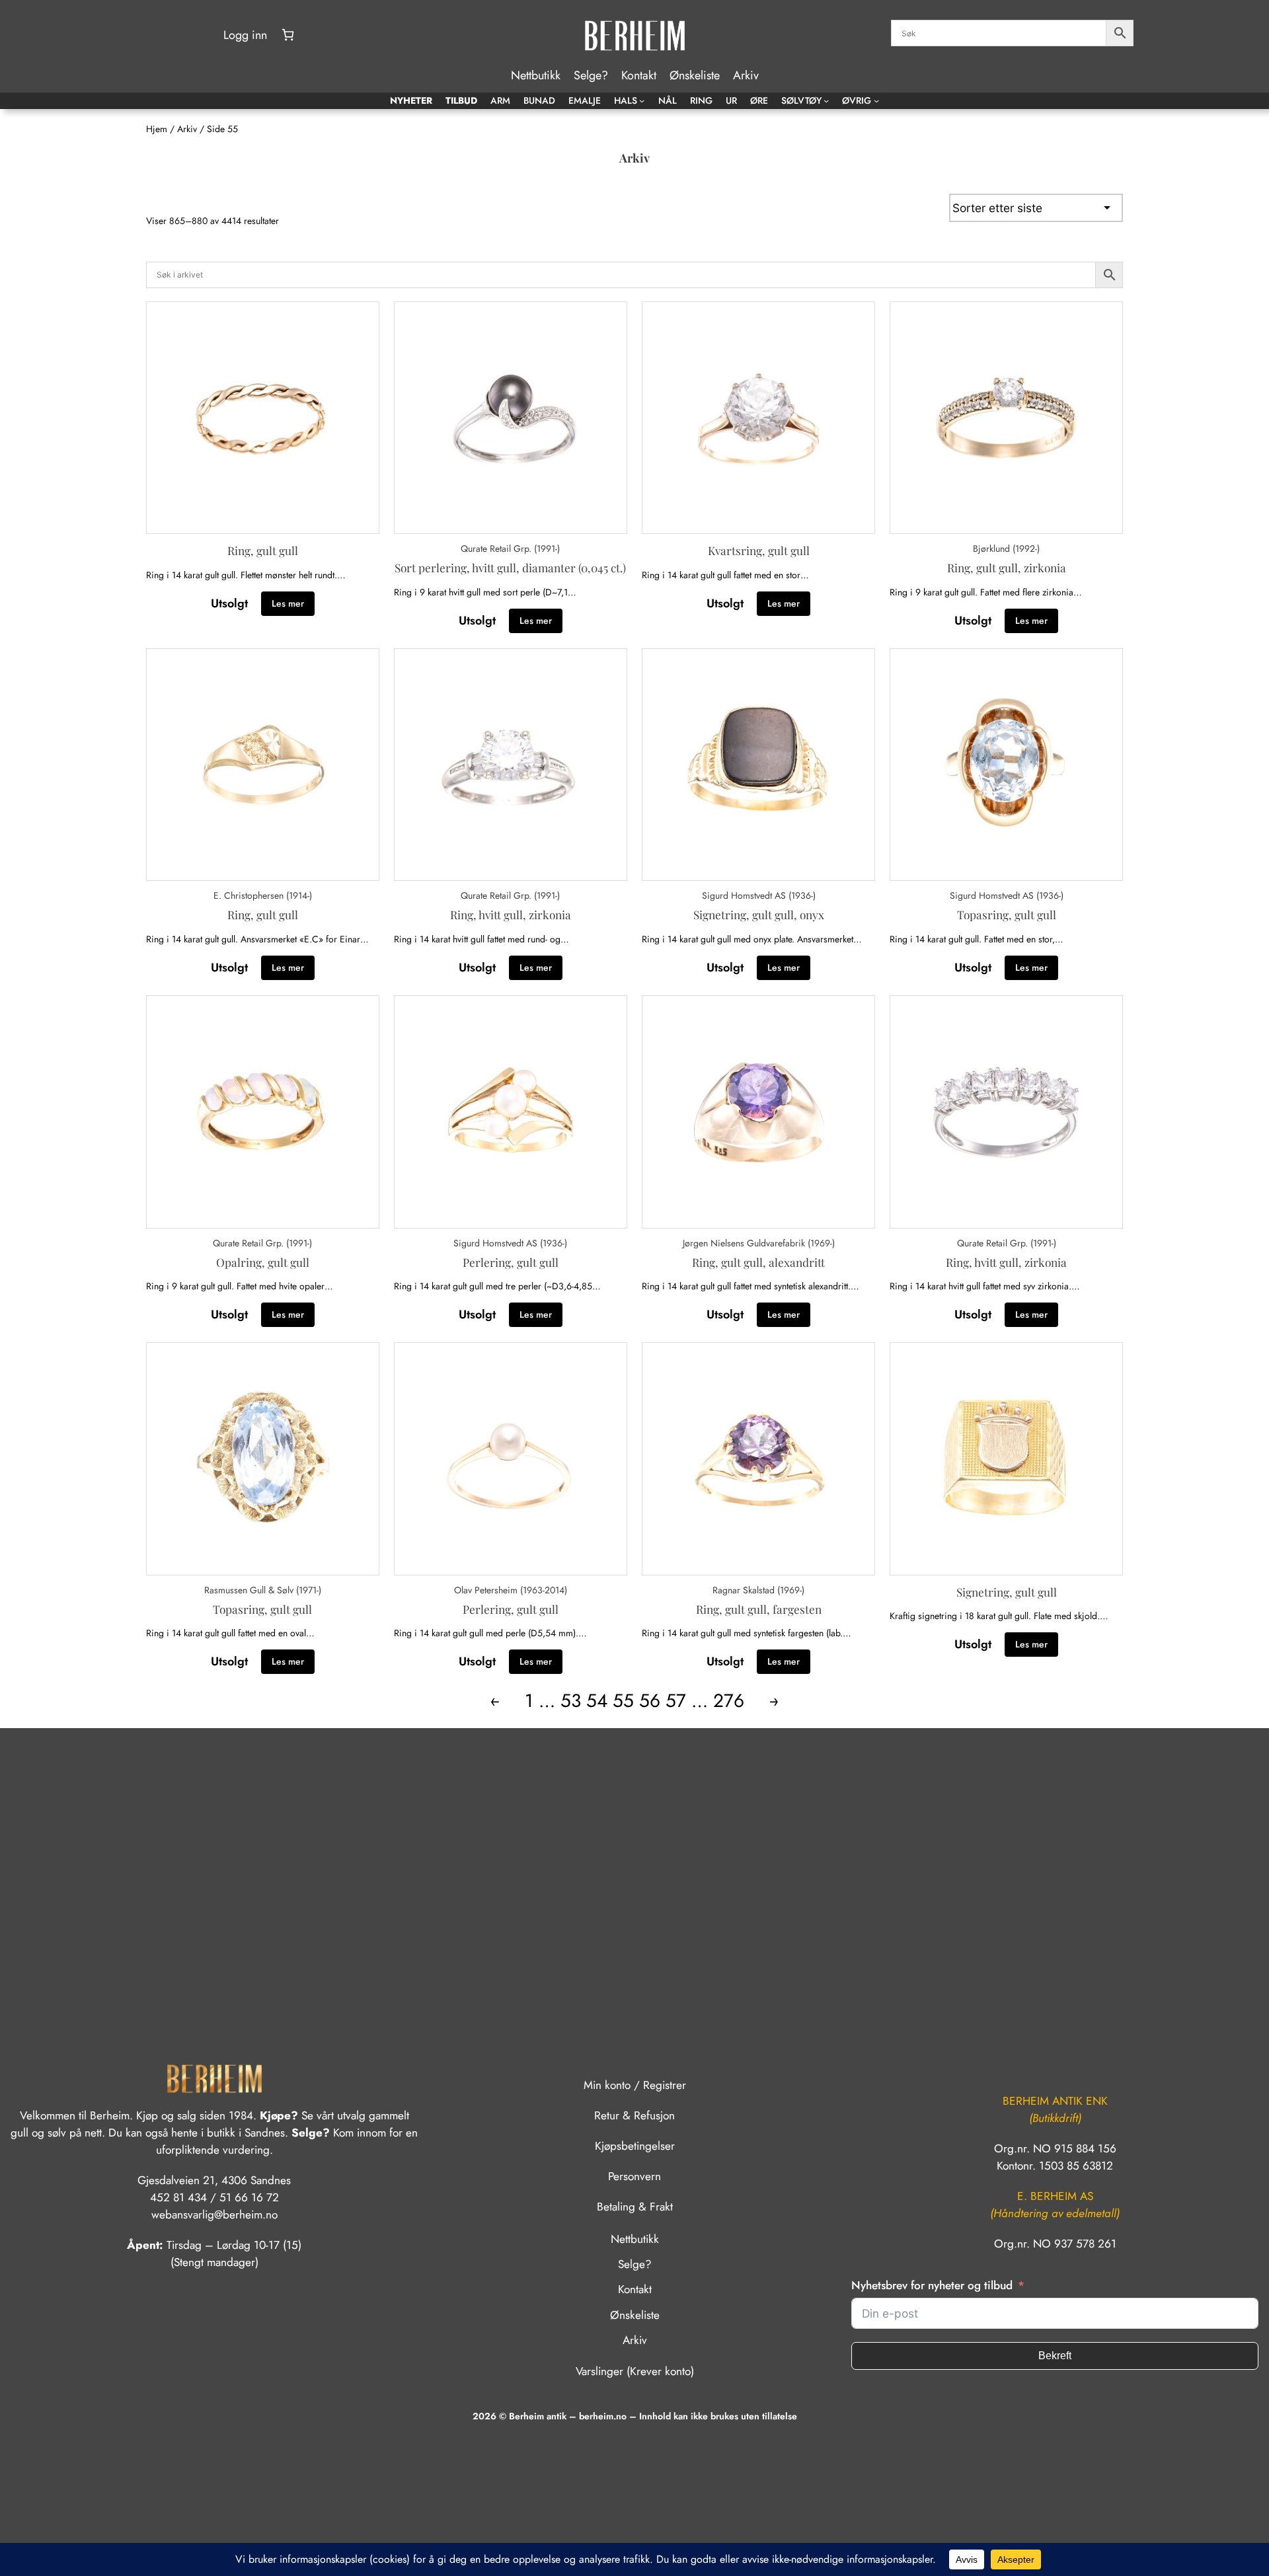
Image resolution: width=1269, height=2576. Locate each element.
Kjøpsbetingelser (635, 2146)
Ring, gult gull (263, 550)
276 (729, 1701)
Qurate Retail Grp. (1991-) (510, 549)
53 (571, 1701)
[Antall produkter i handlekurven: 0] (288, 35)
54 (597, 1701)
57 (676, 1701)
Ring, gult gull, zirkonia (1007, 567)
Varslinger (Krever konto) (635, 2371)
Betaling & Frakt (635, 2207)
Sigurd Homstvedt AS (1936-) (759, 895)
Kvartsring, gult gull (759, 550)
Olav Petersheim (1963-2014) (511, 1590)
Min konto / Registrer (635, 2085)
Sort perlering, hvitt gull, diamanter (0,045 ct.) (510, 567)
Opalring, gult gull (263, 1262)
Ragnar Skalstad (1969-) (758, 1590)
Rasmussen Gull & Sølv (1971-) (263, 1590)
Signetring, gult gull (1007, 1592)
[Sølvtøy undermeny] (826, 100)
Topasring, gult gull (1007, 914)
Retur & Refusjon (634, 2115)
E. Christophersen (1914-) (263, 895)
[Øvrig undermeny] (876, 100)
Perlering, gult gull (511, 1262)
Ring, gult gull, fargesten (759, 1609)
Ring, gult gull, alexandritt (758, 1262)
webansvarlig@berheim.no (214, 2215)
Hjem (157, 129)
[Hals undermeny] (642, 100)
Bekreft (1055, 2356)
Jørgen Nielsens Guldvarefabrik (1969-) (759, 1243)
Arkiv (187, 129)
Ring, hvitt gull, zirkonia (511, 914)
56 (650, 1701)
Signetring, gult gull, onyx (759, 914)
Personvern (634, 2176)
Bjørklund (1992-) (1006, 549)
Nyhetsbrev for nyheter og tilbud (932, 2285)
